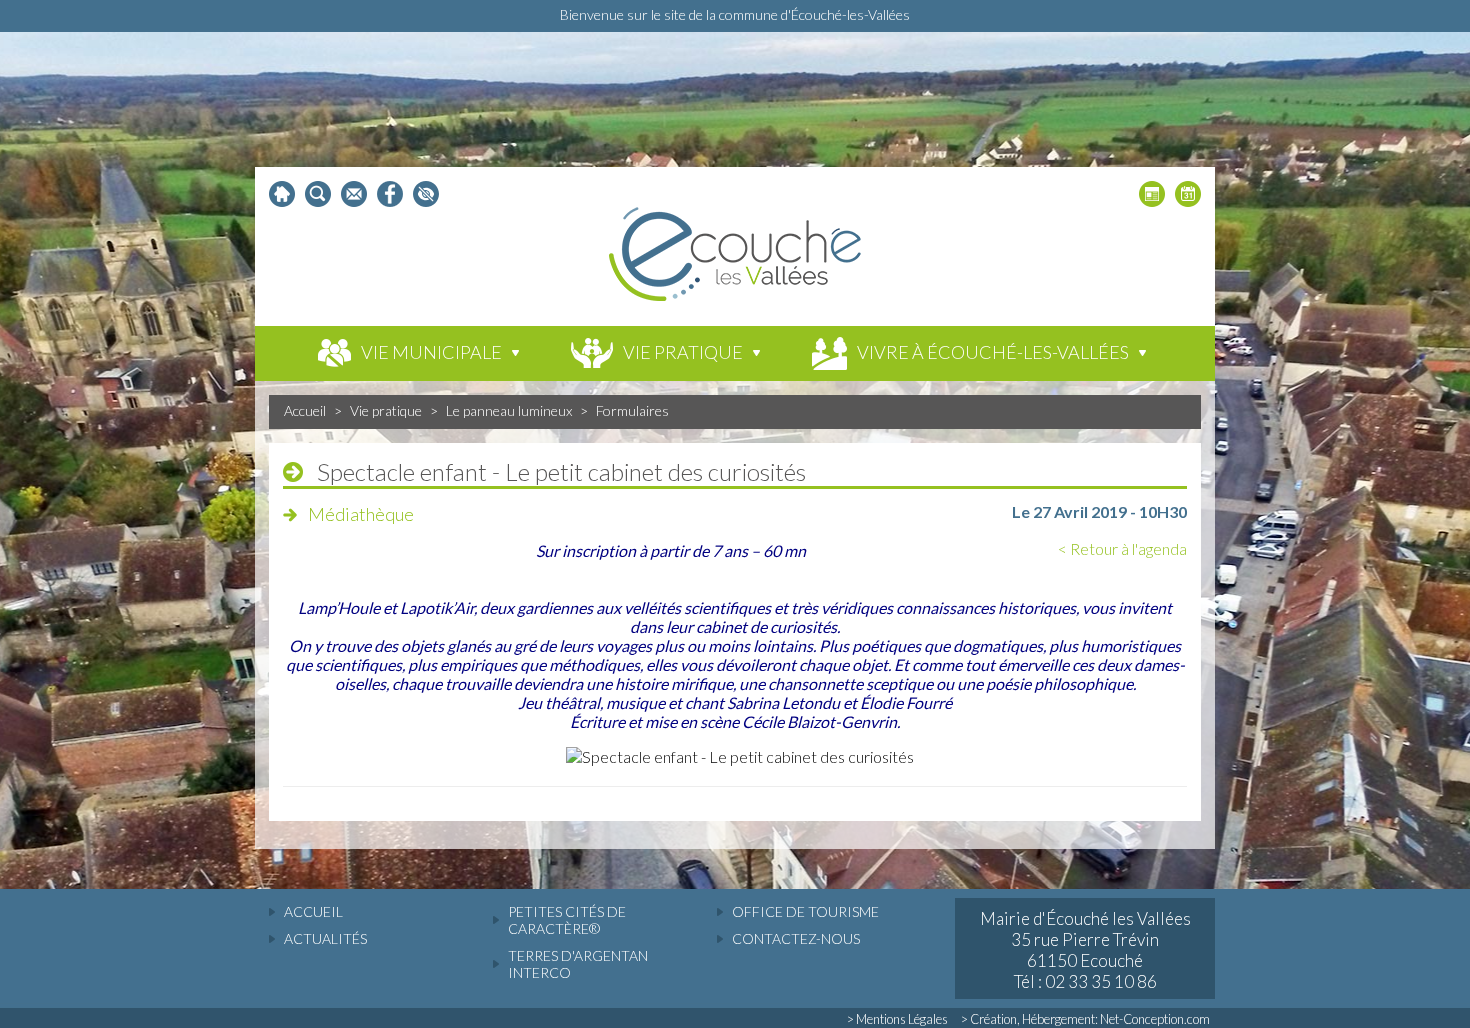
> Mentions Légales (897, 1019)
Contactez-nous (796, 938)
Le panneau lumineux (509, 410)
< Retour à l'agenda (1122, 548)
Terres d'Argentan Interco (578, 964)
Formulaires (632, 410)
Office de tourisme (805, 911)
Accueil (305, 410)
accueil (313, 911)
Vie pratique (386, 410)
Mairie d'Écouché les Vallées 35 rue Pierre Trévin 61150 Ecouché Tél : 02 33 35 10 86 (1085, 950)
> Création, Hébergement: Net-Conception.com (1085, 1019)
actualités (325, 938)
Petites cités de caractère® (567, 920)
